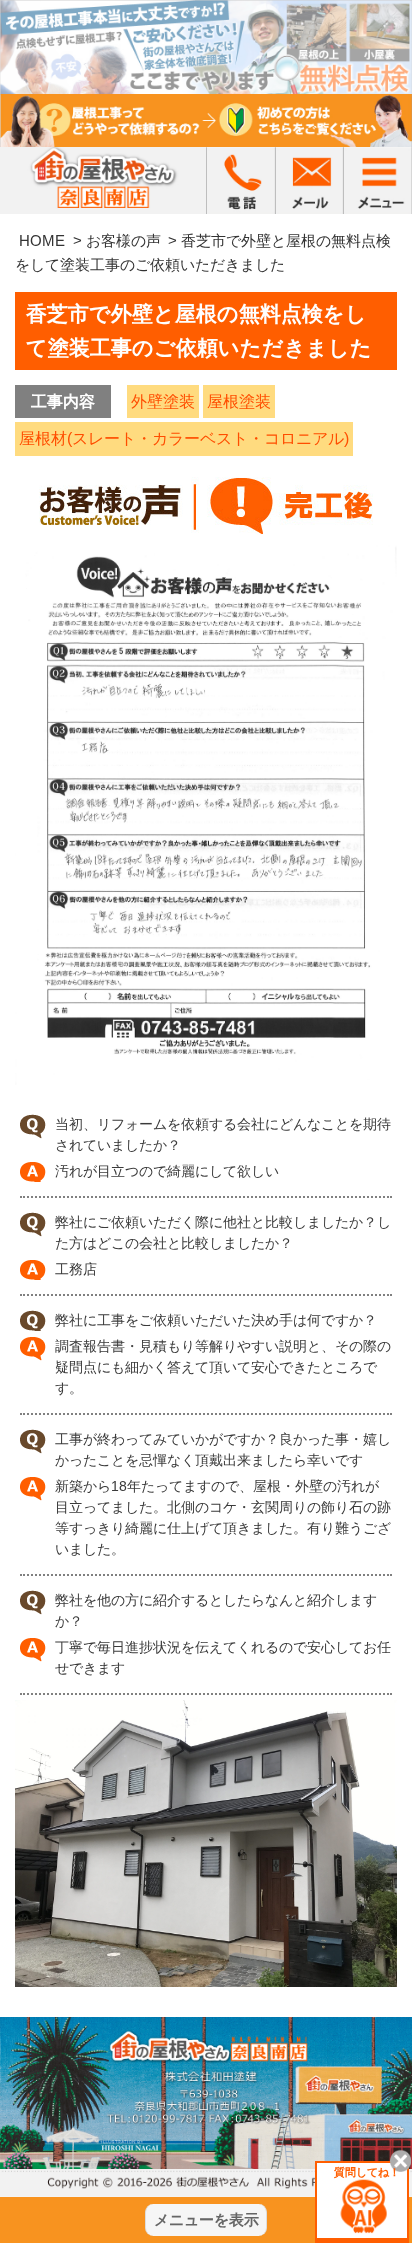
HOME (42, 240)
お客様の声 (123, 240)
